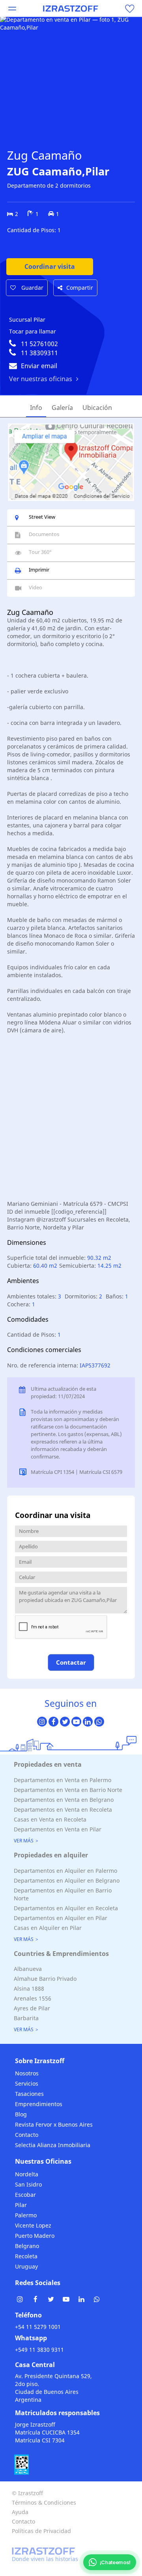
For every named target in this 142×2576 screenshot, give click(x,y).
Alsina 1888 (29, 1988)
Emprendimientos (39, 2104)
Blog (21, 2114)
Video (35, 587)
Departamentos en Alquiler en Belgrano (67, 1880)
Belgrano (27, 2246)
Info (36, 408)
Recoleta (26, 2256)
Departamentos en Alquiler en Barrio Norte (63, 1894)
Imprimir (39, 570)
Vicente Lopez (33, 2225)
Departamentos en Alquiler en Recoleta (66, 1908)
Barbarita (26, 2018)
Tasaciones (29, 2094)
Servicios (27, 2083)
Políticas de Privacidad (41, 2531)
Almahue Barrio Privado (45, 1979)
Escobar (25, 2195)
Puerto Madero (35, 2236)
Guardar (32, 288)
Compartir (80, 288)
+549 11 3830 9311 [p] (39, 2350)
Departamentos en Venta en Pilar (58, 1829)
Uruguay (26, 2266)
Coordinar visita (50, 266)
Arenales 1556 (33, 1998)
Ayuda (20, 2512)
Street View (42, 517)
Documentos (44, 534)
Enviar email (39, 366)
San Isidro (28, 2184)
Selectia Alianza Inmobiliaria (53, 2145)
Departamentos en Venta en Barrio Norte (68, 1790)
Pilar (21, 2205)
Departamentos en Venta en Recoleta (63, 1810)
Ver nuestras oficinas (41, 379)
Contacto (27, 2135)
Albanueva (28, 1969)
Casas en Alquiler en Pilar (48, 1928)
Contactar (71, 1662)
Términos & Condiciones (44, 2502)
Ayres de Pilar (32, 2008)
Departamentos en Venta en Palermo (63, 1780)
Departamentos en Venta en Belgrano (64, 1800)
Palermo (26, 2215)
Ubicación (97, 408)
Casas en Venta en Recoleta (50, 1819)
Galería (62, 408)
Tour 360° (40, 552)
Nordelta (27, 2174)
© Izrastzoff (27, 2493)
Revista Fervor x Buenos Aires (54, 2124)
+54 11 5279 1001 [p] (38, 2327)
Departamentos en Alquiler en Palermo (65, 1871)
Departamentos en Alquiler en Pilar (61, 1918)
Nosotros (27, 2073)
